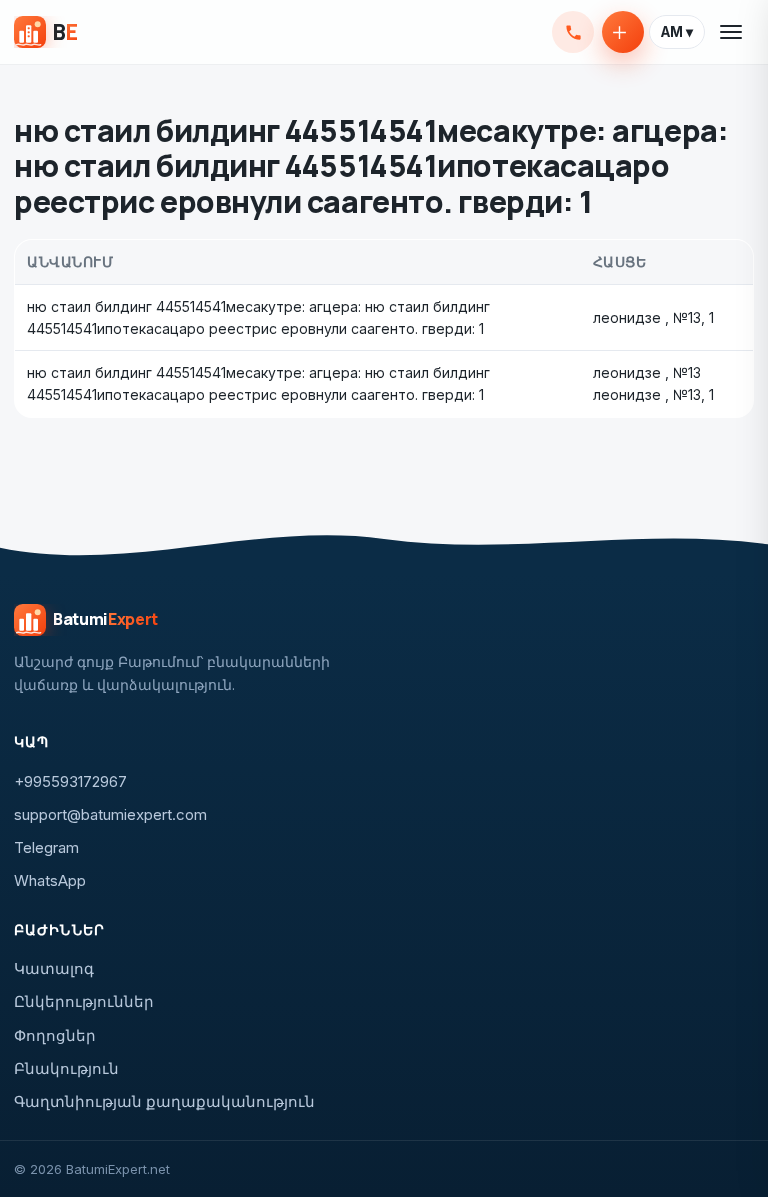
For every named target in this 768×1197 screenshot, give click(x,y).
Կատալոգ (54, 968)
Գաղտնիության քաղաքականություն (164, 1101)
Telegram (46, 847)
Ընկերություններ (84, 1001)
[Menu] (732, 32)
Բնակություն (66, 1068)
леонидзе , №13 (647, 317)
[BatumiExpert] (45, 32)
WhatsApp (50, 880)
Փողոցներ (55, 1035)
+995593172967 (573, 32)
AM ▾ (677, 32)
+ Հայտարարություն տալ (623, 32)
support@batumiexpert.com (110, 814)
